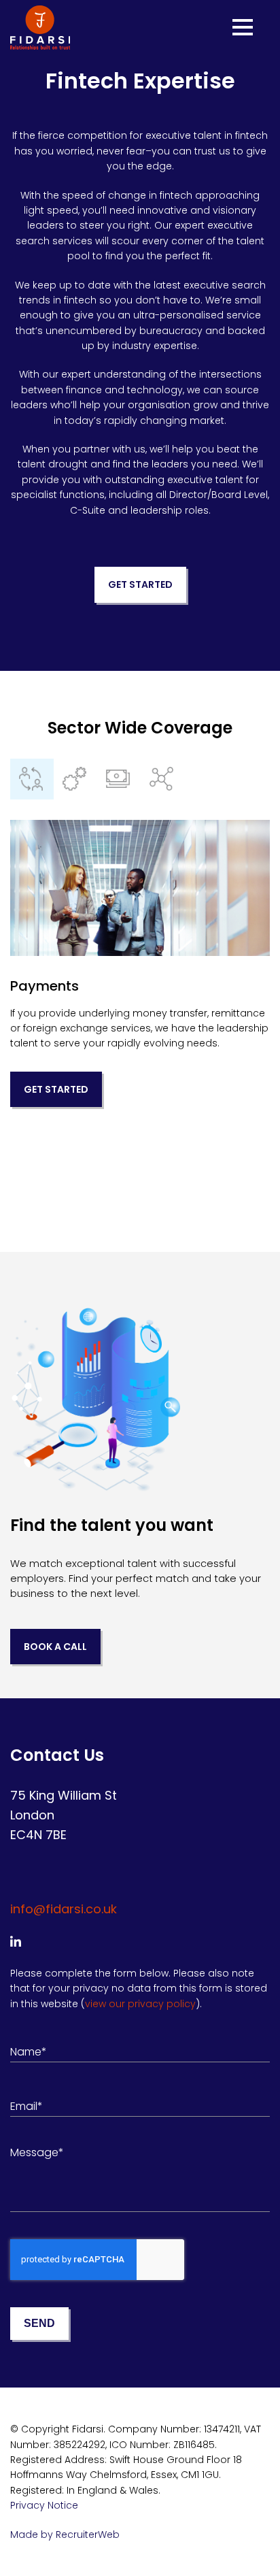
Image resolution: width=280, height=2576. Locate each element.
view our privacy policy (140, 2004)
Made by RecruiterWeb (65, 2534)
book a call (55, 1647)
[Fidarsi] (40, 28)
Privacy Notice (44, 2505)
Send (39, 2323)
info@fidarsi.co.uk (64, 1909)
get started (140, 584)
